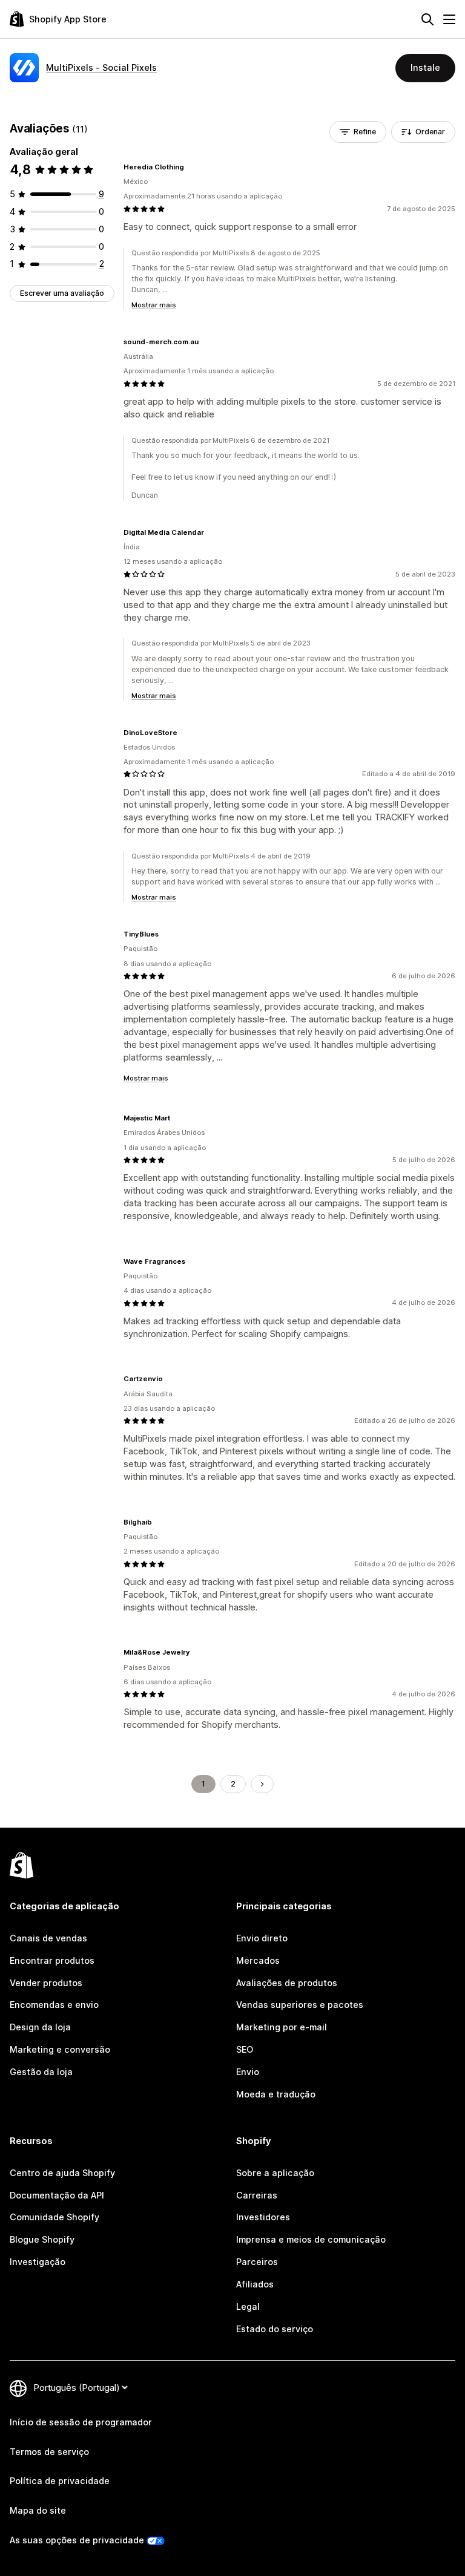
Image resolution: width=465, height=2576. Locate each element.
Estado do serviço (275, 2329)
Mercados (258, 1960)
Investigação (38, 2262)
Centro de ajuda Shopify (62, 2173)
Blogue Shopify (42, 2239)
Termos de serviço (49, 2452)
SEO (245, 2049)
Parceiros (257, 2262)
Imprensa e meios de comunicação (311, 2239)
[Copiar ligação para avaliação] (191, 167)
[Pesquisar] (427, 19)
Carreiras (257, 2195)
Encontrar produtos (52, 1960)
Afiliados (255, 2284)
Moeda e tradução (276, 2094)
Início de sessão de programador (81, 2422)
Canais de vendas (48, 1938)
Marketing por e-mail (282, 2027)
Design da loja (40, 2027)
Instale (425, 67)
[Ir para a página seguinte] (262, 1784)
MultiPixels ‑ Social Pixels (101, 67)
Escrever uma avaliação (62, 293)
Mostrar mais (154, 305)
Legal (248, 2306)
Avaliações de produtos (287, 1983)
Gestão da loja (41, 2072)
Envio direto (262, 1938)
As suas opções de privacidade (77, 2540)
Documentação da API (57, 2195)
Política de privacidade (60, 2481)
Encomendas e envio (54, 2005)
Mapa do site (38, 2510)
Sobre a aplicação (275, 2173)
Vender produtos (46, 1983)
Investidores (263, 2217)
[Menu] (449, 19)
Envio (248, 2072)
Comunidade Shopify (54, 2217)
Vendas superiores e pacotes (300, 2005)
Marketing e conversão (60, 2049)
